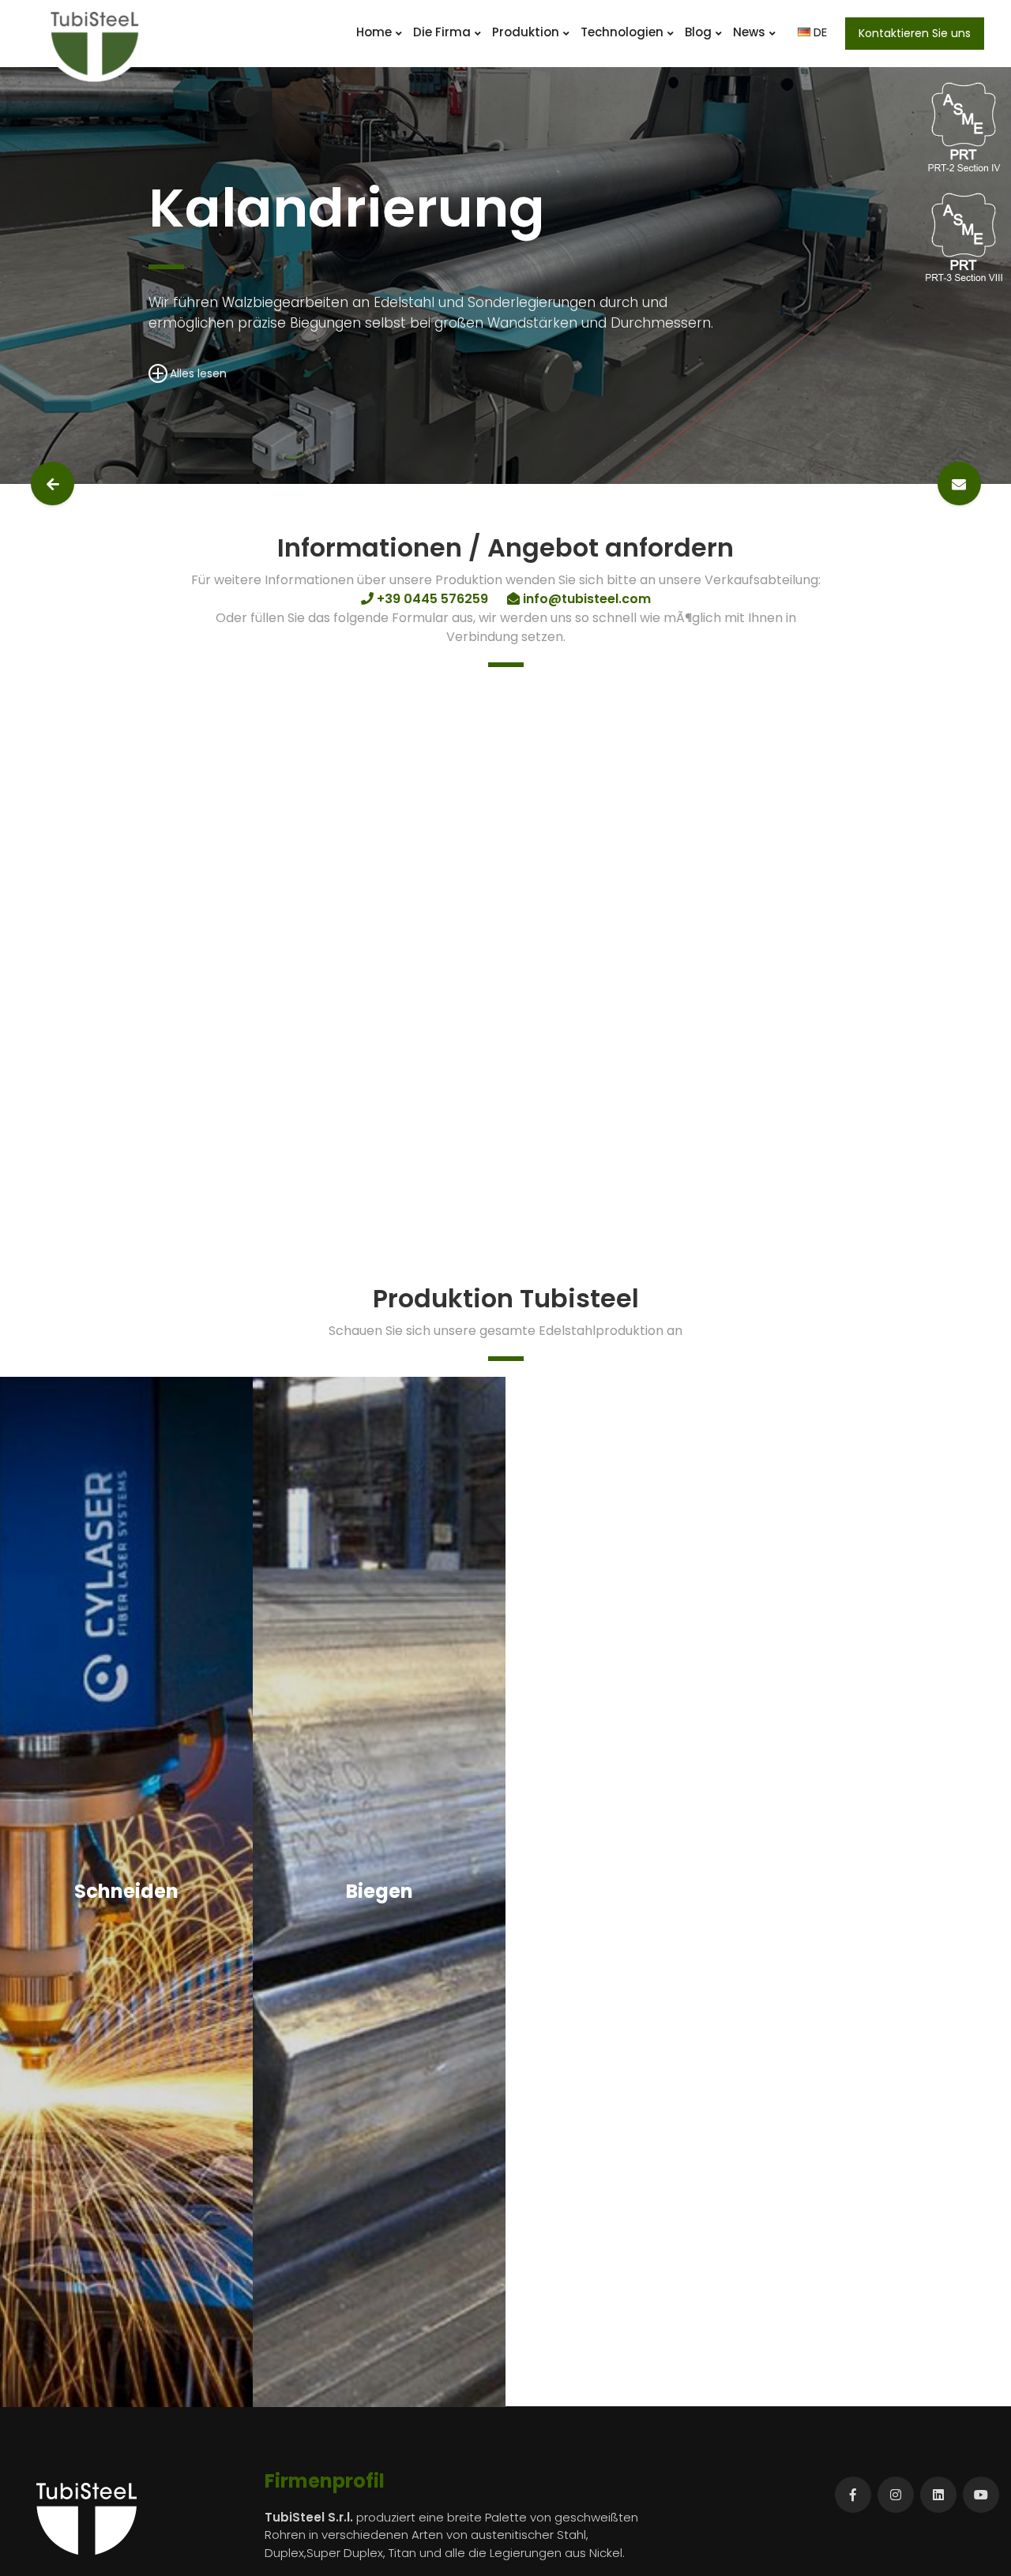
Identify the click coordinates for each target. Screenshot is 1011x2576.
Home (374, 32)
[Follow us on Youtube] (981, 2495)
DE (819, 32)
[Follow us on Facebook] (853, 2495)
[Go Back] (53, 484)
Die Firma (442, 32)
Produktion (526, 32)
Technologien (622, 32)
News (749, 32)
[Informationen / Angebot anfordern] (959, 484)
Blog (698, 32)
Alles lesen (198, 373)
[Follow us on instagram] (896, 2495)
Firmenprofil (325, 2481)
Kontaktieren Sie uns (915, 33)
